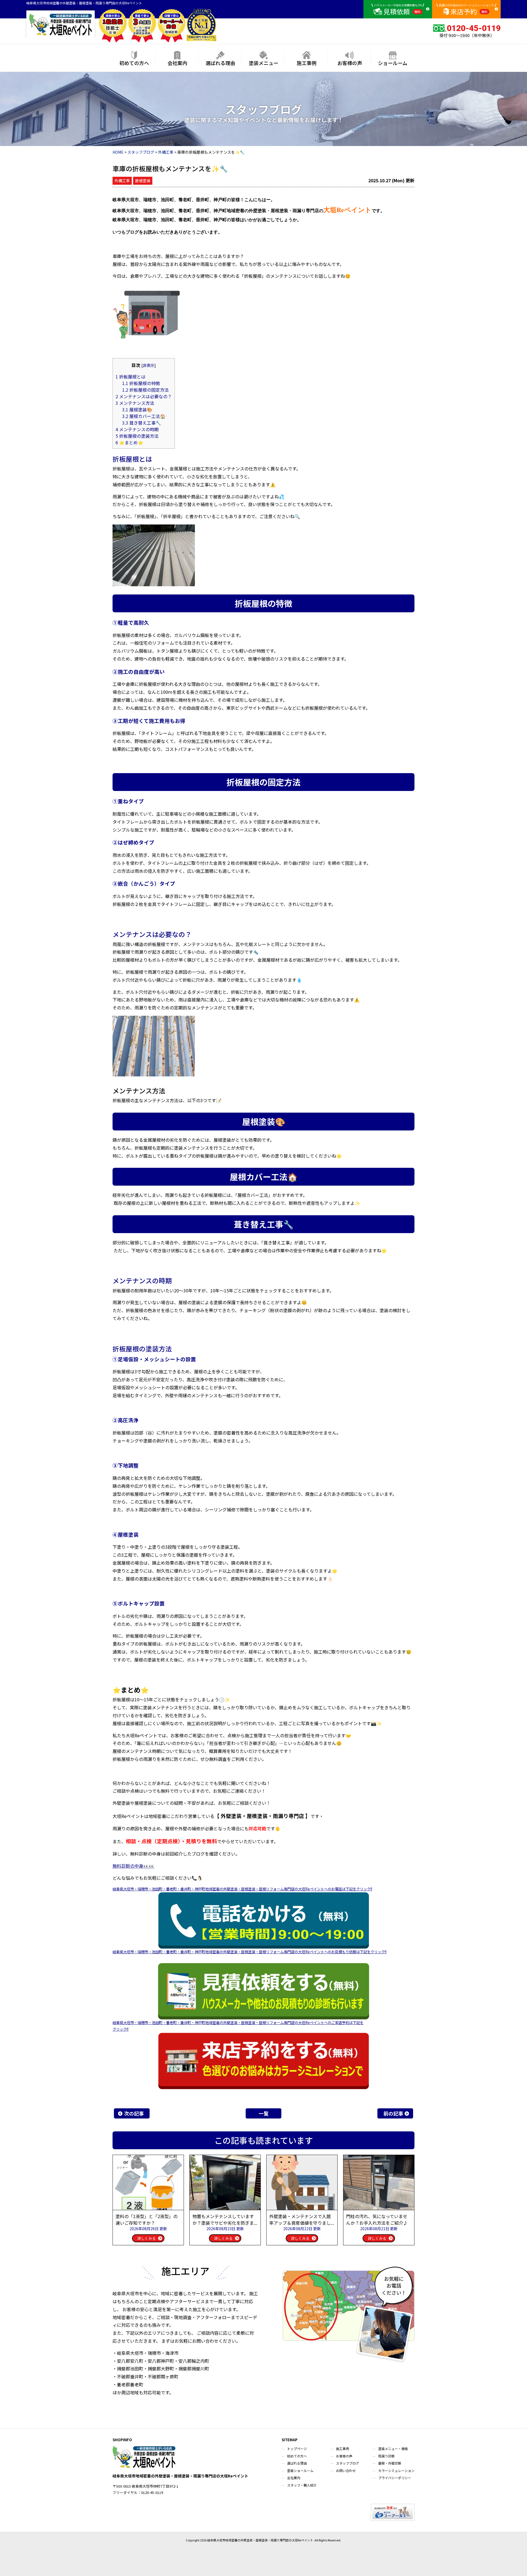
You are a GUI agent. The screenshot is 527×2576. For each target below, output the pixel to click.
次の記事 (134, 2113)
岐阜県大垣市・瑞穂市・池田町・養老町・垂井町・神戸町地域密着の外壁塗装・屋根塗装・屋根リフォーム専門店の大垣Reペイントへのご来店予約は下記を (238, 2023)
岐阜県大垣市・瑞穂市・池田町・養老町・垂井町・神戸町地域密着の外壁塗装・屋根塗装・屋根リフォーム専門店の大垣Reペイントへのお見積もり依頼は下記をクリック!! (250, 1952)
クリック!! (120, 2029)
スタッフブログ (347, 2463)
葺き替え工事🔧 (142, 423)
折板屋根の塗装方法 (137, 436)
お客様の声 (350, 63)
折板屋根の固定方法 (145, 390)
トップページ (297, 2449)
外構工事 (122, 181)
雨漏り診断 (386, 2456)
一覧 (263, 2113)
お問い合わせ (346, 2470)
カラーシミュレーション (396, 2470)
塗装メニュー (263, 63)
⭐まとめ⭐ (129, 442)
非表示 (148, 365)
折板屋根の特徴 (141, 383)
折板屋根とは (131, 377)
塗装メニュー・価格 (393, 2449)
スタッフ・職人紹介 (302, 2485)
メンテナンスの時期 (137, 429)
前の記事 (393, 2113)
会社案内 (177, 63)
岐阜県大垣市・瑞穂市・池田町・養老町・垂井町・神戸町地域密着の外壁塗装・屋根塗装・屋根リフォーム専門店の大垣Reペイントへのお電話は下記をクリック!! (242, 1889)
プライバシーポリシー (395, 2478)
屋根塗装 (143, 181)
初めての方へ (134, 63)
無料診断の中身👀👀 (133, 1866)
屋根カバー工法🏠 (144, 416)
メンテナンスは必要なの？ (144, 396)
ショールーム (393, 63)
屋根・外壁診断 (390, 2463)
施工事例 (307, 63)
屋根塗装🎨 (137, 409)
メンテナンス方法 (135, 403)
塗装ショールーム (300, 2470)
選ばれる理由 (220, 63)
